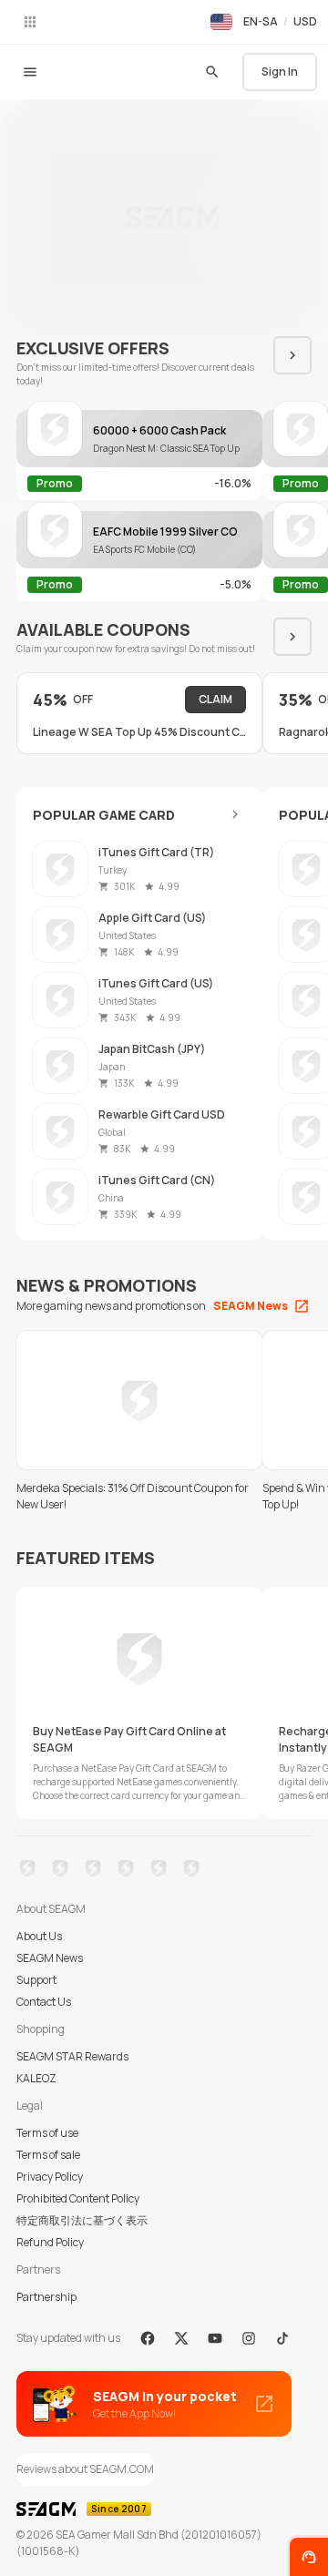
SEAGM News (50, 1958)
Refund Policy (50, 2242)
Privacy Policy (50, 2177)
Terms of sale (48, 2155)
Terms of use (47, 2133)
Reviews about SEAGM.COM (85, 2469)
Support (36, 1980)
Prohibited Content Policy (78, 2198)
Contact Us (44, 2002)
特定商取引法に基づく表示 (82, 2220)
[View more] (235, 814)
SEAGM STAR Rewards (72, 2056)
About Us (39, 1936)
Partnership (46, 2297)
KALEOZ (36, 2078)
